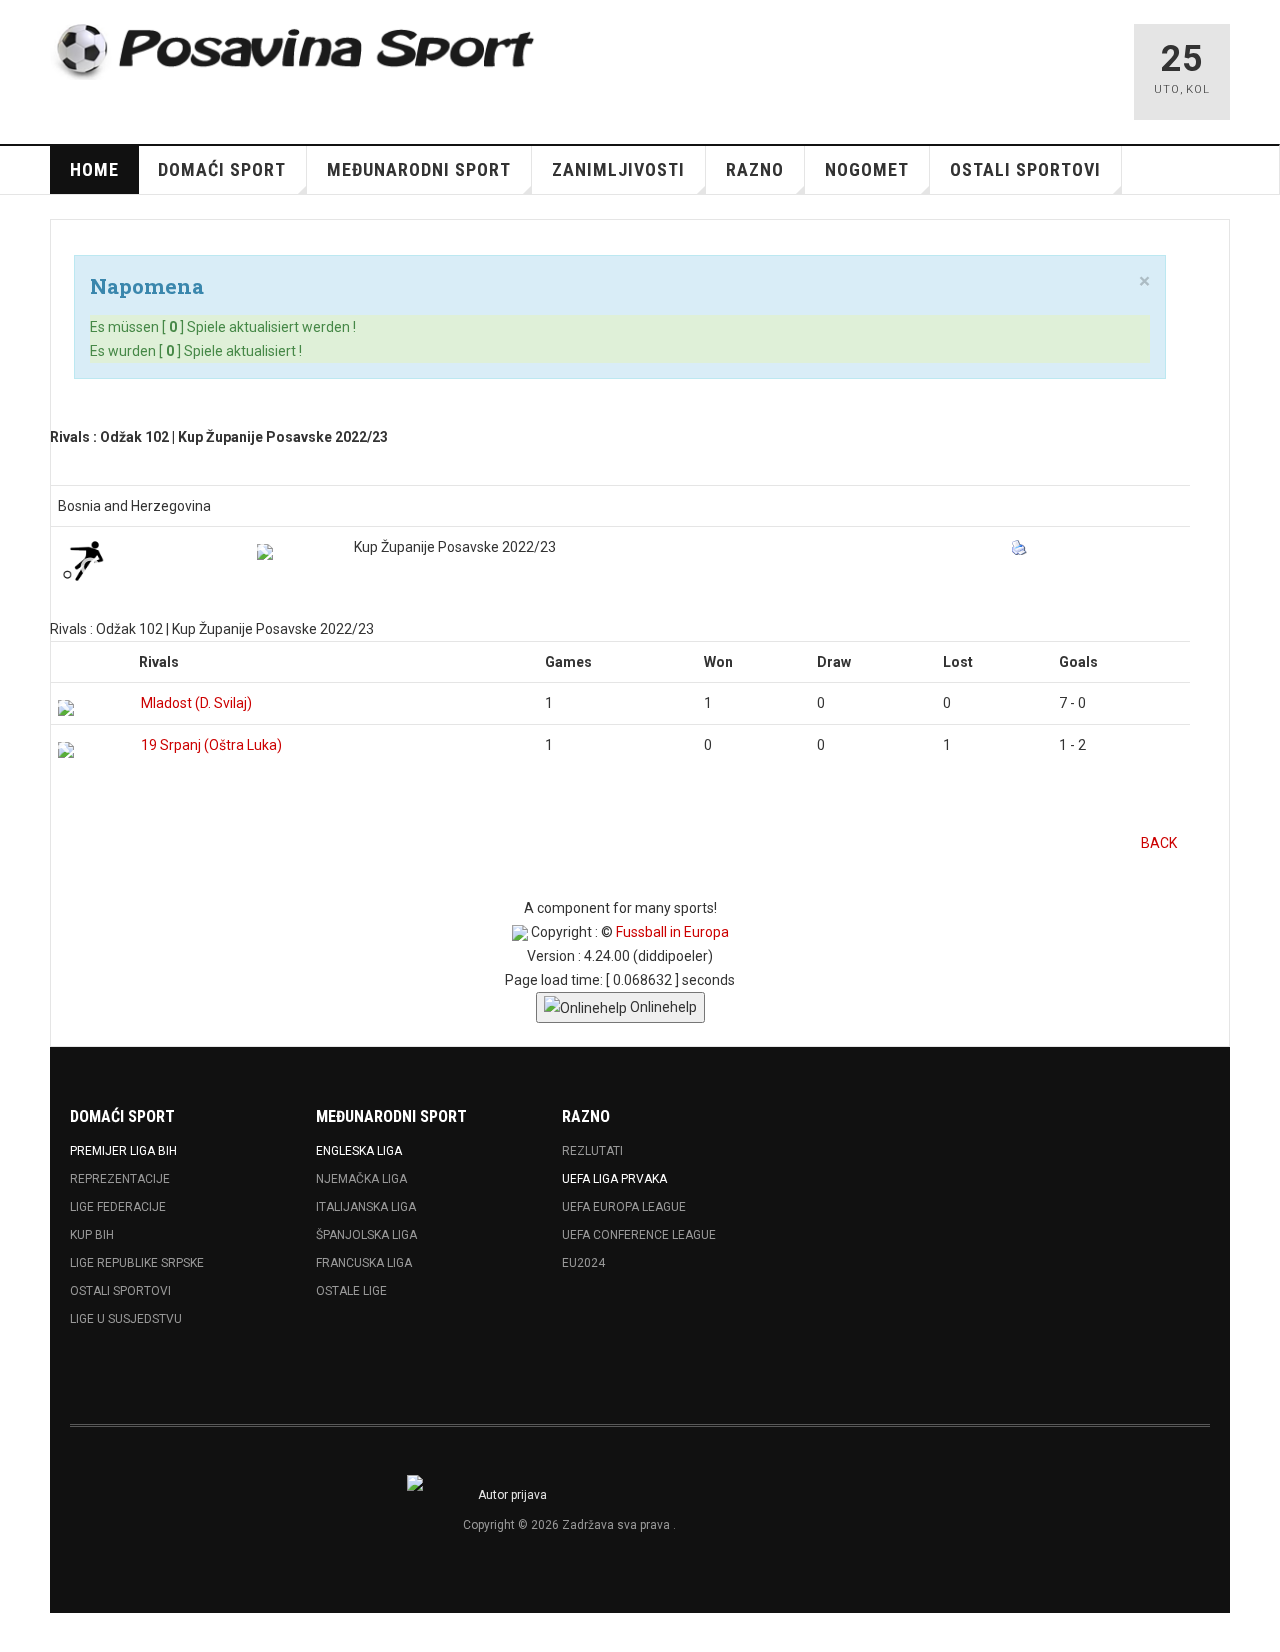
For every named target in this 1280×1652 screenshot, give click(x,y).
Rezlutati (592, 1151)
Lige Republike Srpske (137, 1263)
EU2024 (583, 1263)
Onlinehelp (662, 1007)
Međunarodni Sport (419, 169)
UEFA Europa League (624, 1207)
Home (94, 169)
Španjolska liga (366, 1235)
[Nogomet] (83, 560)
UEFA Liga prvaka (614, 1179)
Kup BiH (92, 1235)
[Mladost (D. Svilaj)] (66, 708)
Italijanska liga (366, 1207)
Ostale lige (351, 1291)
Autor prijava (512, 1495)
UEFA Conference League (639, 1235)
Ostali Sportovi (120, 1291)
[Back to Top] (21, 1632)
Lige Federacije (118, 1207)
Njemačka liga (361, 1179)
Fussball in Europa (672, 932)
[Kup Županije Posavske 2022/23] (265, 552)
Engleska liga (359, 1151)
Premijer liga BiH (123, 1151)
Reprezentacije (120, 1179)
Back (1159, 843)
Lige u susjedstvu (126, 1319)
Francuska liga (364, 1263)
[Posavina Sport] (296, 52)
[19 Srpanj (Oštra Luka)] (66, 750)
